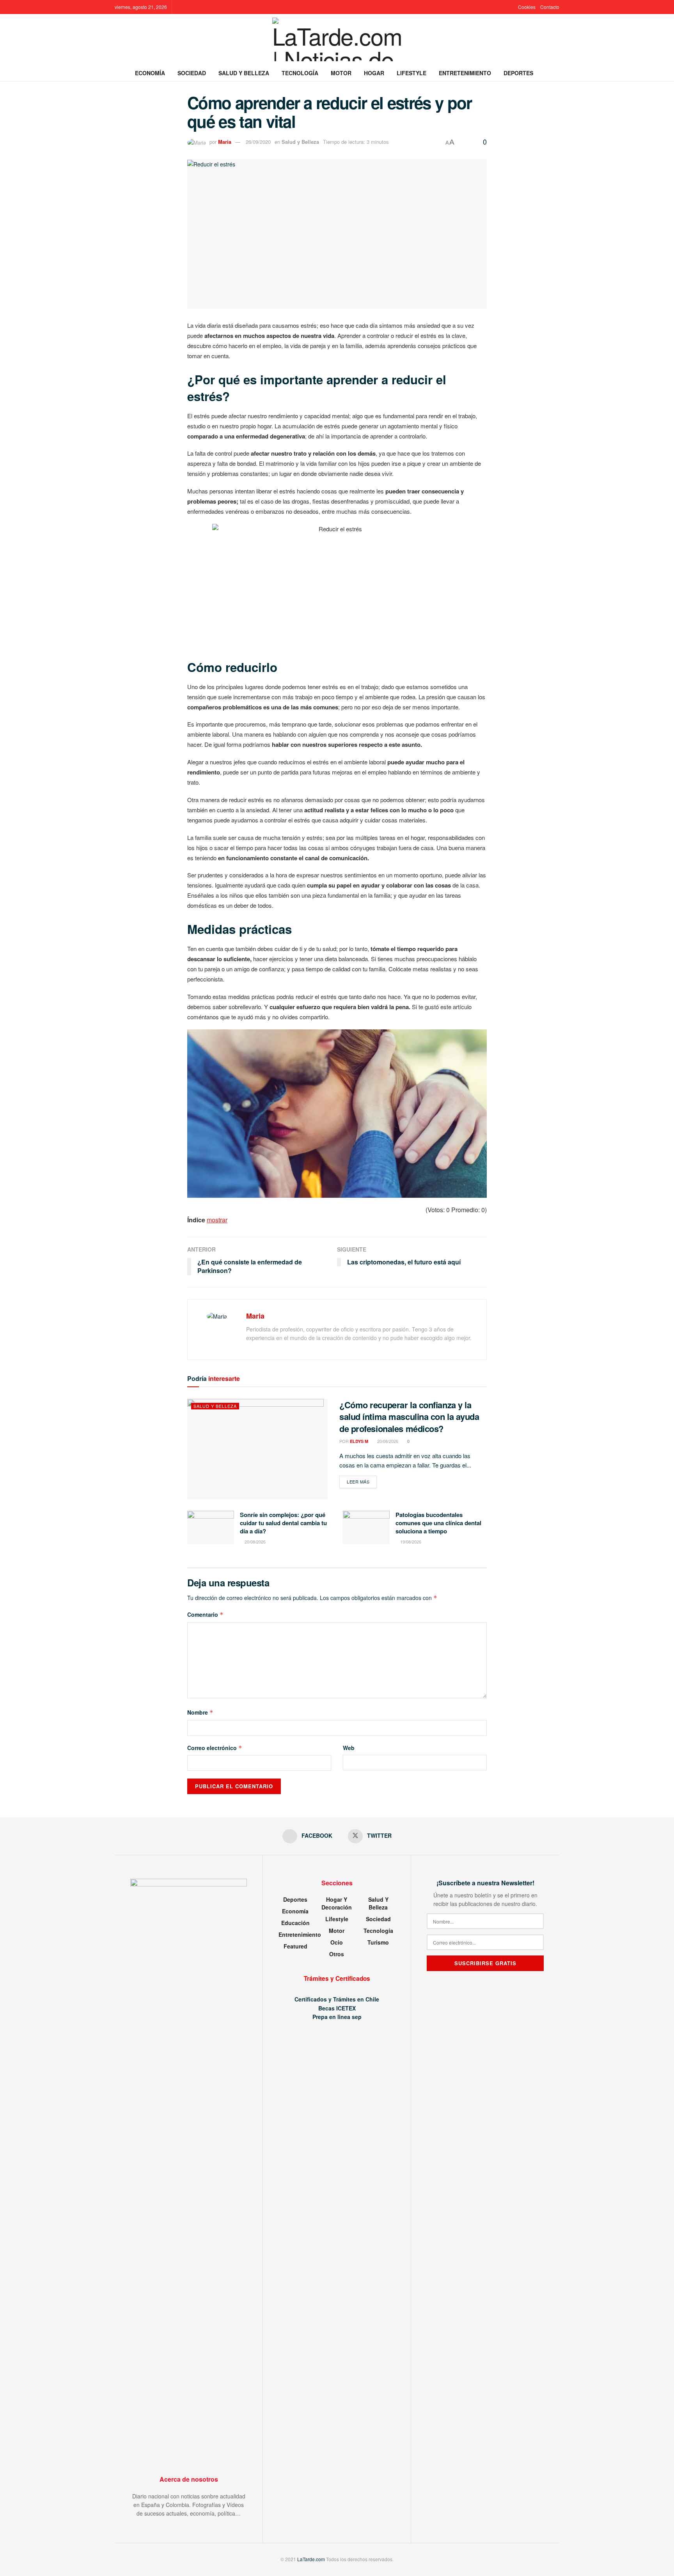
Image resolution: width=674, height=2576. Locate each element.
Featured (295, 1946)
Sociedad (192, 73)
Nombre (200, 1712)
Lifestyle (411, 73)
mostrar (217, 1220)
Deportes (518, 73)
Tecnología (300, 73)
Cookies (527, 7)
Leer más (362, 1481)
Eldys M (359, 1441)
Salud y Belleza (244, 73)
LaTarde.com (311, 2559)
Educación (295, 1923)
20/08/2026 (387, 1441)
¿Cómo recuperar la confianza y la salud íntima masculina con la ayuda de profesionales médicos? (409, 1417)
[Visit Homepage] (337, 39)
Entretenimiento (465, 73)
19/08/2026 (410, 1542)
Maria (225, 142)
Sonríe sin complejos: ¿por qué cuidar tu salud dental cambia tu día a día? (283, 1523)
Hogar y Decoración (337, 1903)
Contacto (550, 7)
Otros (337, 1954)
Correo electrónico (215, 1748)
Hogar (374, 73)
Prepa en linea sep (337, 2017)
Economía (150, 73)
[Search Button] (556, 73)
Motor (341, 73)
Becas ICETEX (337, 2008)
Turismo (378, 1942)
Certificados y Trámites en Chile (337, 1999)
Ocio (337, 1942)
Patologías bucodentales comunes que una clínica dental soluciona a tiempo (438, 1523)
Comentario (205, 1614)
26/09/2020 (258, 142)
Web (349, 1748)
